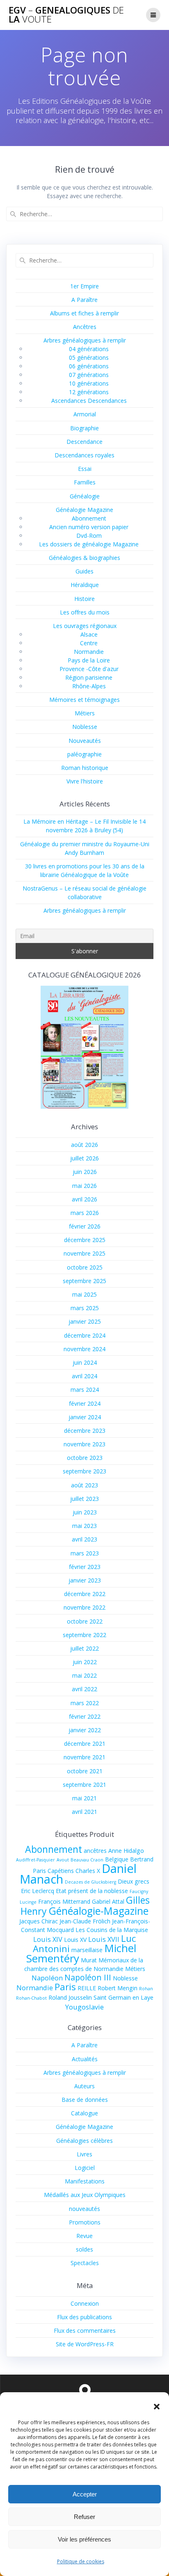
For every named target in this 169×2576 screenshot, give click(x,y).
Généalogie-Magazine (98, 1911)
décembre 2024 (85, 1335)
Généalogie (85, 496)
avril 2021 (84, 1812)
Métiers (85, 713)
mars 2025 (85, 1308)
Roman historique (85, 768)
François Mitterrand (64, 1901)
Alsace (89, 634)
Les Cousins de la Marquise (112, 1930)
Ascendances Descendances (89, 401)
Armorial (85, 414)
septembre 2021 (84, 1785)
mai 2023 (84, 1526)
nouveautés (84, 2209)
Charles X (88, 1871)
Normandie (89, 652)
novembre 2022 (84, 1607)
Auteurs (84, 2086)
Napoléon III (88, 1977)
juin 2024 (85, 1362)
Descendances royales (84, 455)
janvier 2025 (85, 1321)
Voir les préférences (84, 2539)
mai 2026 (84, 1186)
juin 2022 (85, 1662)
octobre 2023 (85, 1458)
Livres (84, 2154)
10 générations (89, 383)
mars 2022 (85, 1703)
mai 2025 (84, 1294)
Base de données (85, 2100)
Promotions (85, 2222)
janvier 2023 (85, 1580)
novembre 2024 (84, 1349)
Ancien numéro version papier (89, 527)
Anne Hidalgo (126, 1851)
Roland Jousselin (70, 1997)
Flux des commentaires (85, 2331)
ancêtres (95, 1851)
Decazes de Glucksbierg (90, 1882)
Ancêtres (85, 327)
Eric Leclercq (38, 1891)
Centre (89, 643)
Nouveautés (85, 741)
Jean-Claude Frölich (85, 1921)
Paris (65, 1987)
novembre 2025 (84, 1253)
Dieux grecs (134, 1881)
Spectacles (85, 2263)
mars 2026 (85, 1213)
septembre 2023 (84, 1471)
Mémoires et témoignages (84, 700)
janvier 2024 (85, 1417)
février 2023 (85, 1567)
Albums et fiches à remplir (84, 313)
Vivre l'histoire (85, 781)
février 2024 (85, 1403)
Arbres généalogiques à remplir (85, 340)
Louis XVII (104, 1939)
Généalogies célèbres (84, 2141)
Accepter (85, 2494)
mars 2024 (85, 1390)
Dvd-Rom (89, 536)
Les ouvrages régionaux (85, 626)
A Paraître (84, 300)
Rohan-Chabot (31, 1998)
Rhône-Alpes (89, 686)
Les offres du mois (85, 612)
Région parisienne (89, 677)
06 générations (89, 366)
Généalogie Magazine (84, 510)
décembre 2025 (85, 1240)
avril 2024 (84, 1376)
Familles (85, 482)
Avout (63, 1860)
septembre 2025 (84, 1281)
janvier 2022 (85, 1730)
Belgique (117, 1859)
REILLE (87, 1988)
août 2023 (84, 1485)
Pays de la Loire (89, 660)
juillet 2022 (84, 1648)
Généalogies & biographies (84, 558)
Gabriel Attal (108, 1901)
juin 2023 (85, 1512)
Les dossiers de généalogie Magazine (89, 544)
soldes (84, 2249)
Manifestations (85, 2181)
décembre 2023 (85, 1431)
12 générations (89, 392)
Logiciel (85, 2168)
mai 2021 (84, 1798)
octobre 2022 (85, 1621)
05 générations (89, 357)
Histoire (84, 599)
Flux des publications (84, 2317)
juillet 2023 (84, 1499)
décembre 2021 (85, 1744)
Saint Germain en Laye (123, 1997)
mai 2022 (84, 1675)
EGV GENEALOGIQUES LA (66, 15)
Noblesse (85, 727)
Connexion (85, 2303)
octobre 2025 (85, 1267)
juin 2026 (85, 1172)
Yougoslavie (84, 2007)
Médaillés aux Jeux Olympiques (85, 2195)
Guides (84, 571)
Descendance (84, 442)
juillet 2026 (84, 1158)
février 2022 (85, 1716)
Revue (84, 2236)
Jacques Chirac (39, 1921)
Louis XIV (48, 1939)
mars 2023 (85, 1553)
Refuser (84, 2517)
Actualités (85, 2059)
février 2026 (85, 1226)
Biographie (84, 428)
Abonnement (89, 518)
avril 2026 (84, 1199)
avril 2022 (84, 1689)
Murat (89, 1960)
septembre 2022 (84, 1635)
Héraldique (85, 585)
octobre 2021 (85, 1771)
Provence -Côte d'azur (89, 669)
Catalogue (84, 2113)
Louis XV (75, 1940)
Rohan (146, 1989)
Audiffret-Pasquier (35, 1860)
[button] (157, 2407)
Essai (85, 469)
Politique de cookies (81, 2561)
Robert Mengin (118, 1988)
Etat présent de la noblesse (92, 1891)
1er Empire (84, 286)
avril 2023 (84, 1539)
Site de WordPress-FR (85, 2344)
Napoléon (47, 1978)
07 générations (89, 375)
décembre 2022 (85, 1594)
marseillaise (87, 1950)
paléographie (84, 754)
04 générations (89, 349)
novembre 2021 (84, 1757)
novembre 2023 (84, 1444)
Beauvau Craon (87, 1860)
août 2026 (84, 1145)
